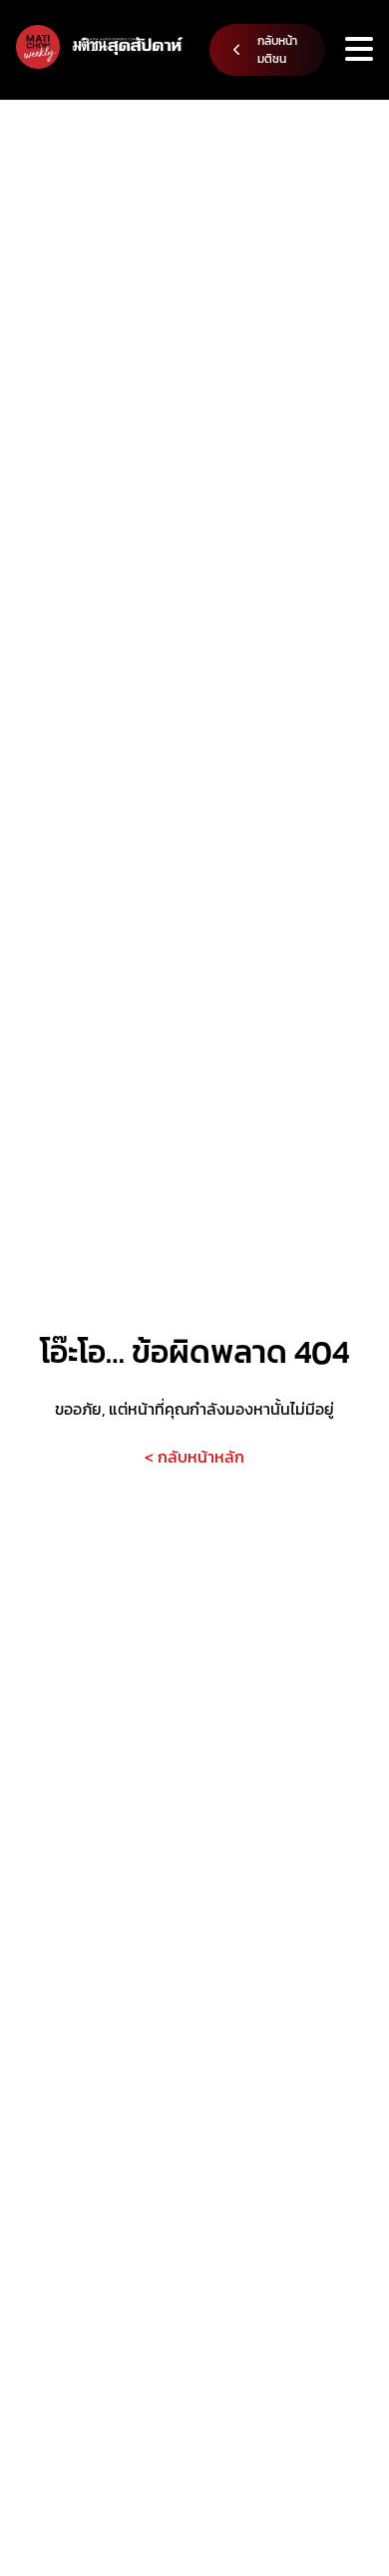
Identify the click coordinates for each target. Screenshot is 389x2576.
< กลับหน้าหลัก (194, 1457)
